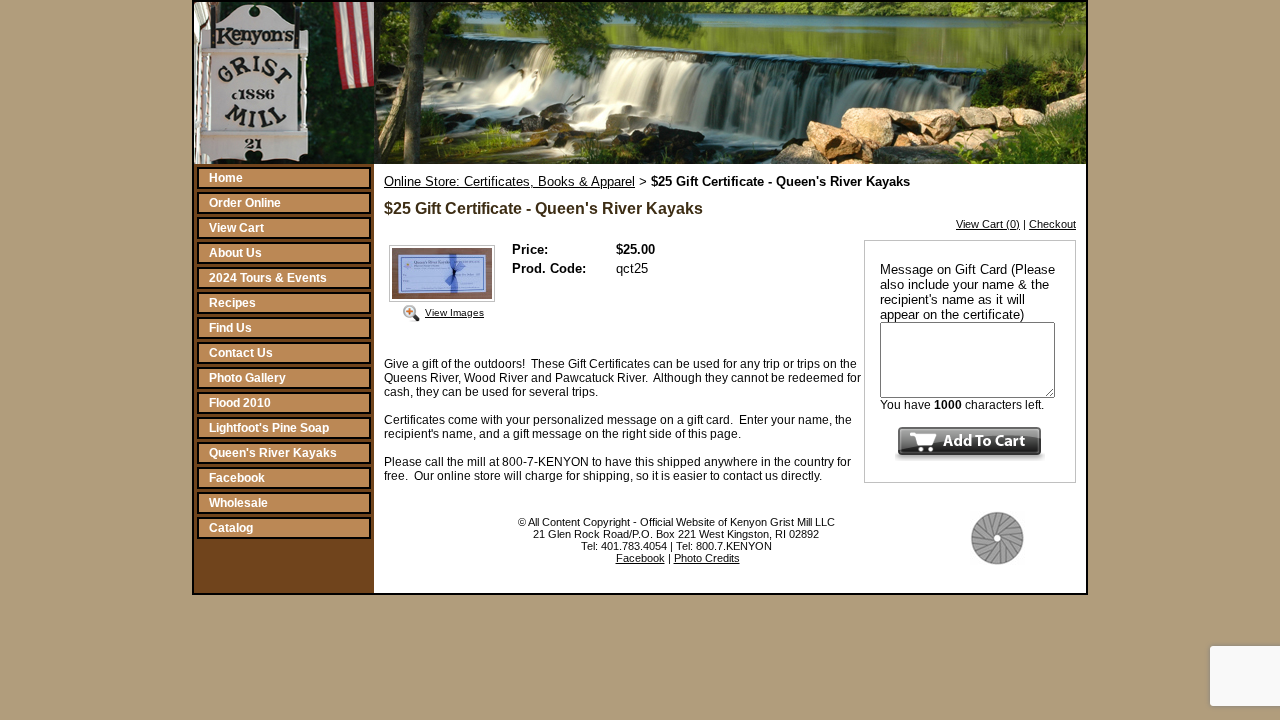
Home (226, 178)
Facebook (237, 478)
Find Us (230, 328)
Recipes (232, 303)
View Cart (236, 228)
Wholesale (238, 503)
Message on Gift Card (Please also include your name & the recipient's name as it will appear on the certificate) (967, 292)
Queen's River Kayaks (273, 453)
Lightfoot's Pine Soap (269, 428)
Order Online (245, 203)
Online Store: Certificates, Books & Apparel (509, 181)
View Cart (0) (988, 224)
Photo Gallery (247, 378)
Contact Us (241, 353)
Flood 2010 (240, 403)
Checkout (1052, 224)
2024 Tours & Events (268, 278)
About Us (235, 253)
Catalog (231, 528)
